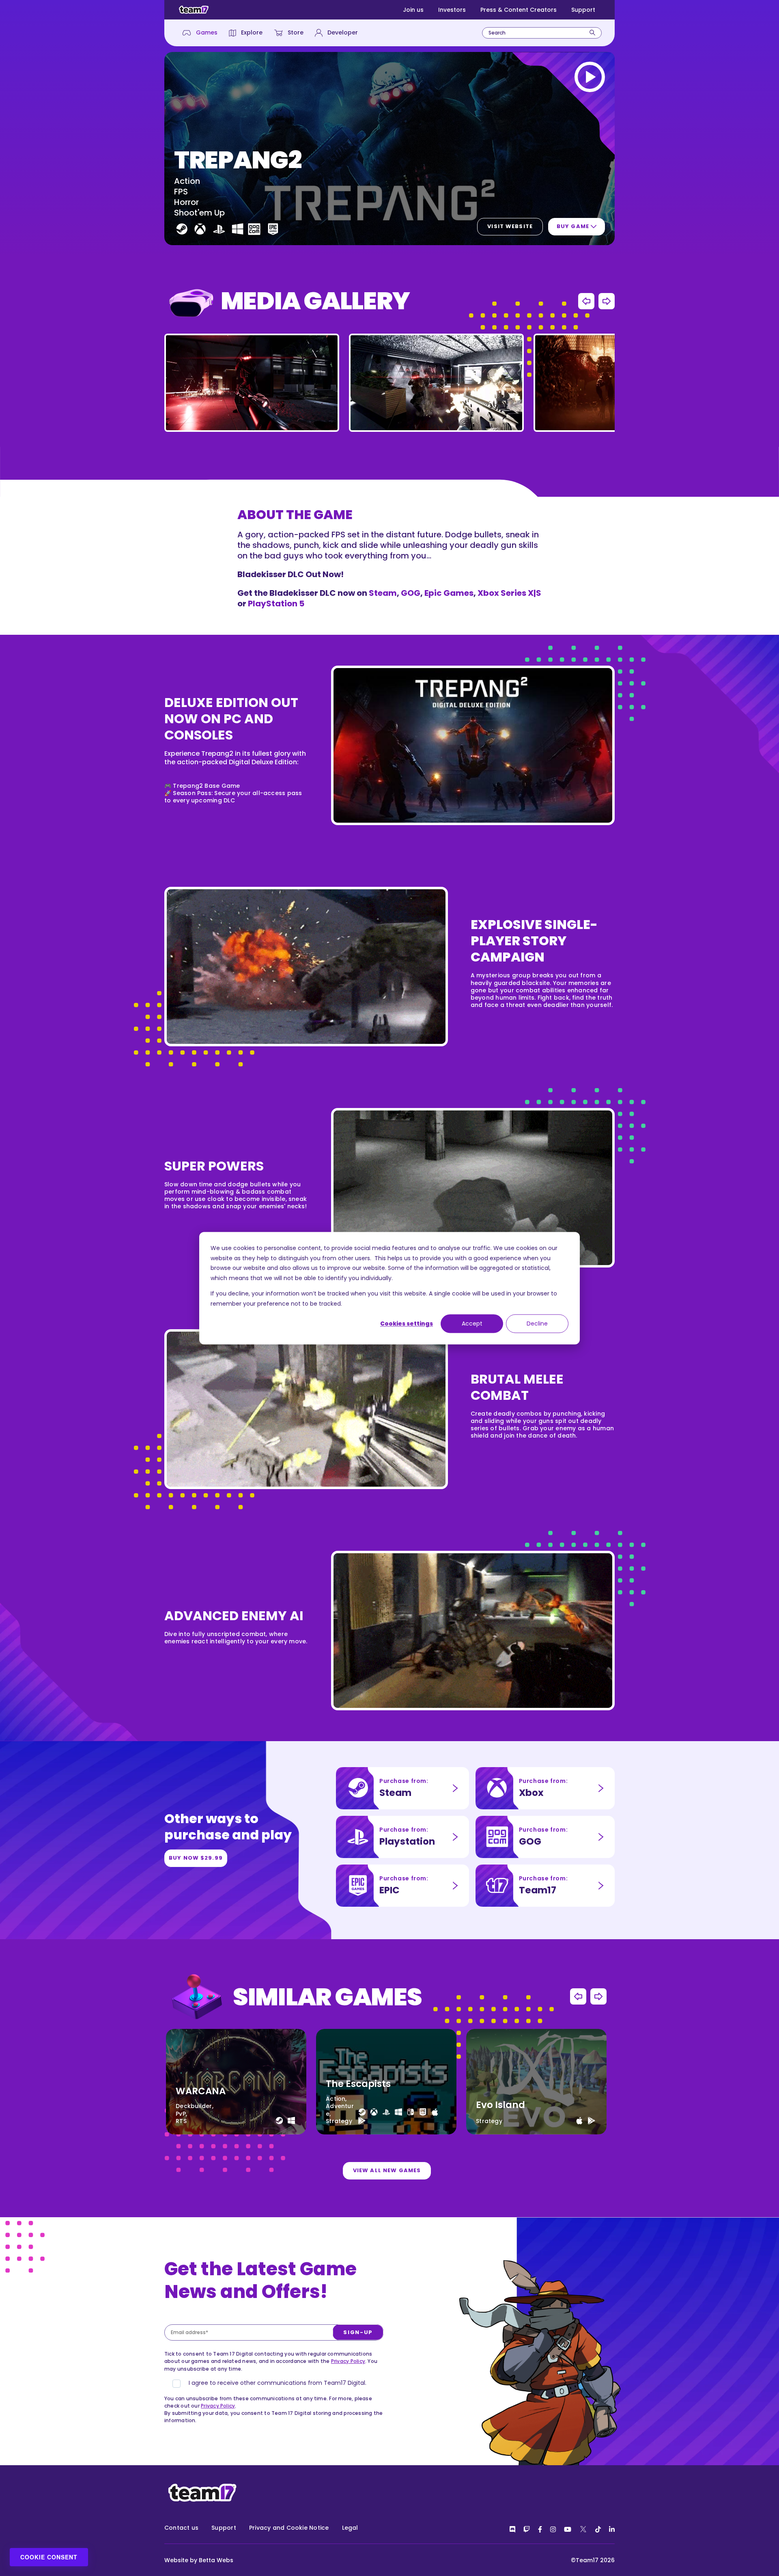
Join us (413, 10)
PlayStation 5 (276, 604)
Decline (537, 1324)
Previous (586, 301)
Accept (472, 1324)
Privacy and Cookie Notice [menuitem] (289, 2528)
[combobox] (542, 33)
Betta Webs (216, 2560)
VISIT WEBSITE (510, 226)
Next (607, 301)
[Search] (592, 33)
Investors (452, 10)
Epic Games (449, 593)
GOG (411, 593)
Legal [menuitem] (350, 2528)
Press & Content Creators (519, 10)
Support (583, 10)
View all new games (387, 2170)
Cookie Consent (49, 2557)
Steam (383, 593)
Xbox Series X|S (509, 593)
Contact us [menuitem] (181, 2528)
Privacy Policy (348, 2361)
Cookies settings (407, 1324)
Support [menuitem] (224, 2528)
